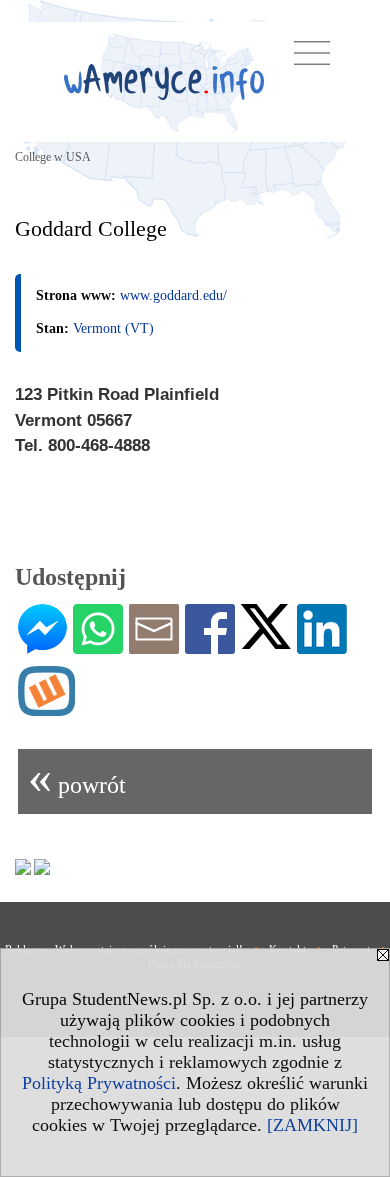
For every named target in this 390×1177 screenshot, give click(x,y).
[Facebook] (210, 646)
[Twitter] (266, 641)
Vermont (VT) (113, 328)
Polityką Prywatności (99, 1083)
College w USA (53, 157)
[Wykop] (46, 708)
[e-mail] (154, 646)
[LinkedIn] (322, 646)
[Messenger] (42, 646)
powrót (77, 776)
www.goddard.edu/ (173, 295)
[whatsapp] (98, 646)
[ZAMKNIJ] (312, 1125)
